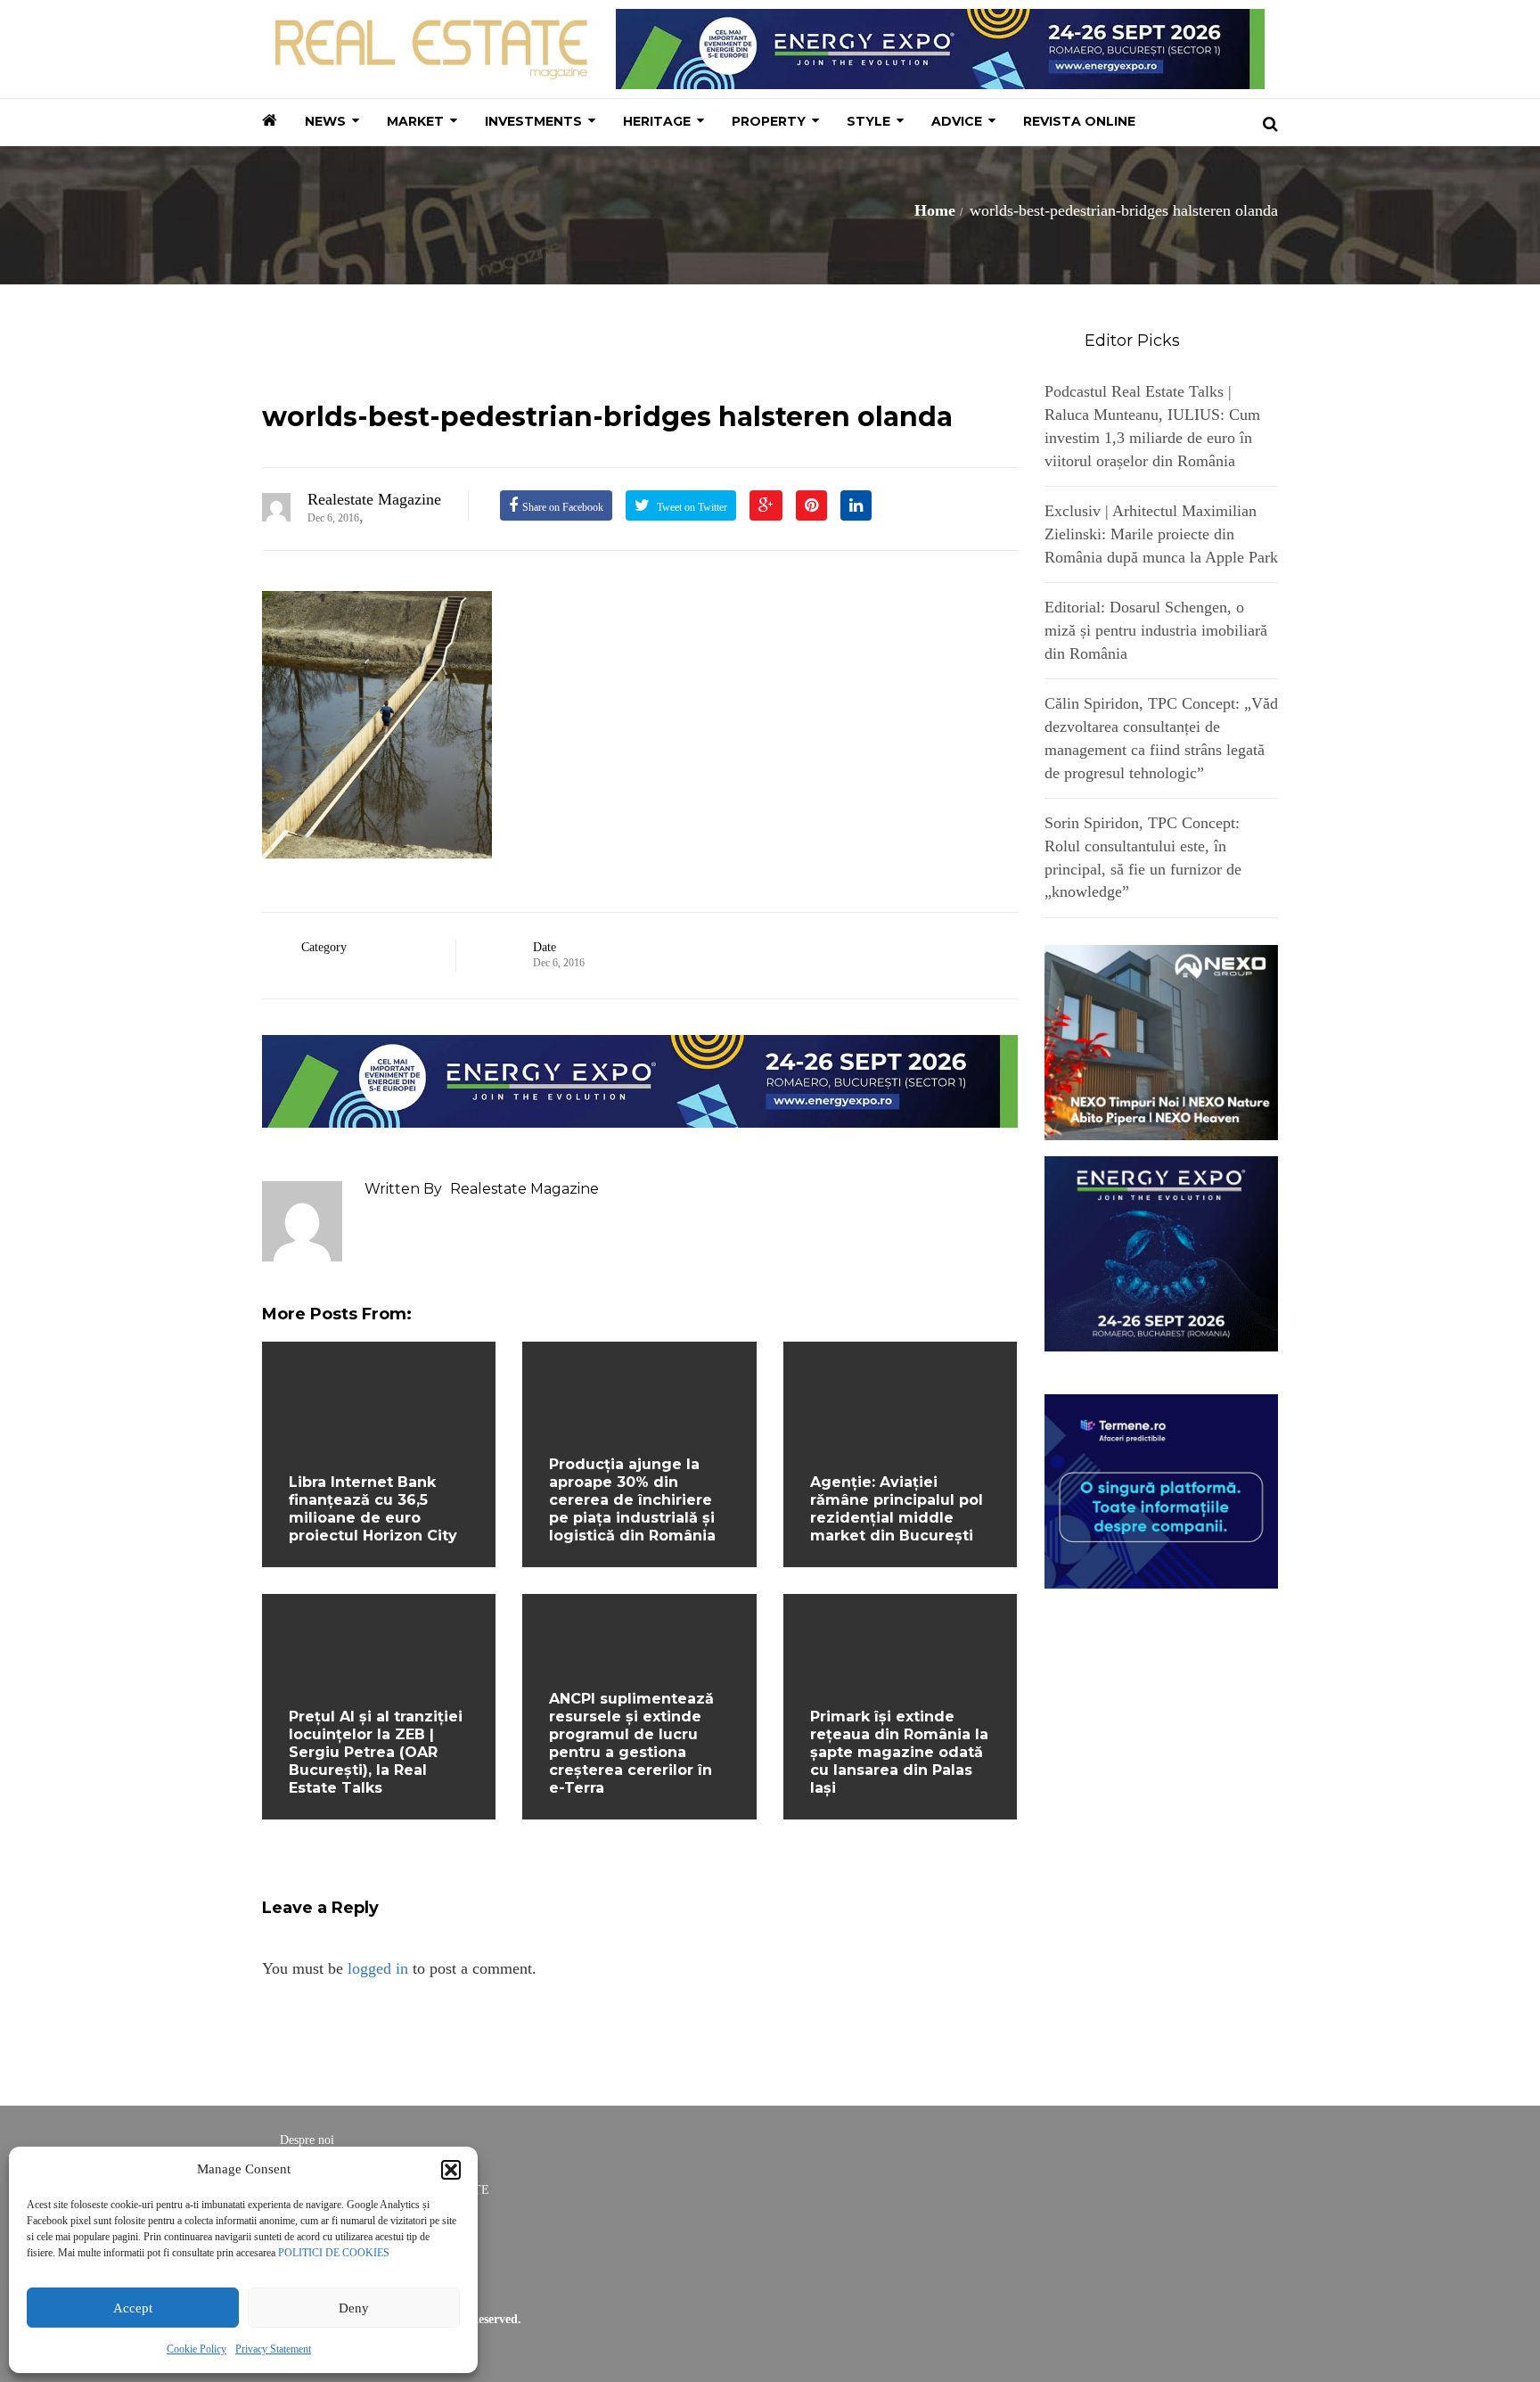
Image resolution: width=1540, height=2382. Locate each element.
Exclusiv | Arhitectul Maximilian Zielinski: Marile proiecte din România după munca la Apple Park (1161, 534)
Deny (354, 2308)
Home (935, 210)
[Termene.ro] (1162, 1490)
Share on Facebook (563, 507)
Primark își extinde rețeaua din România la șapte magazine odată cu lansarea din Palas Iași (899, 1752)
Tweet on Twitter (691, 507)
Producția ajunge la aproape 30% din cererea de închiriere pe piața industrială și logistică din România (632, 1500)
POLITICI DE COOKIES (334, 2253)
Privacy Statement (273, 2349)
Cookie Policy (197, 2349)
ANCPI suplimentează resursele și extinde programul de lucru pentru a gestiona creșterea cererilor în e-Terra (631, 1743)
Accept (133, 2308)
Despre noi (307, 2140)
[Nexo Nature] (1162, 1041)
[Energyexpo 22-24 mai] (1162, 1252)
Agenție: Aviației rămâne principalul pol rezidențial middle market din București (897, 1509)
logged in (378, 1968)
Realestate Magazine (374, 499)
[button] (451, 2170)
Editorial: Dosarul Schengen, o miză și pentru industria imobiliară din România (1156, 630)
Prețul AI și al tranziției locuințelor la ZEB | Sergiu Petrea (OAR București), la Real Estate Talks (376, 1752)
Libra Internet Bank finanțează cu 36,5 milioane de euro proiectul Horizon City (373, 1509)
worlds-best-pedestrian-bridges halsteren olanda (607, 417)
